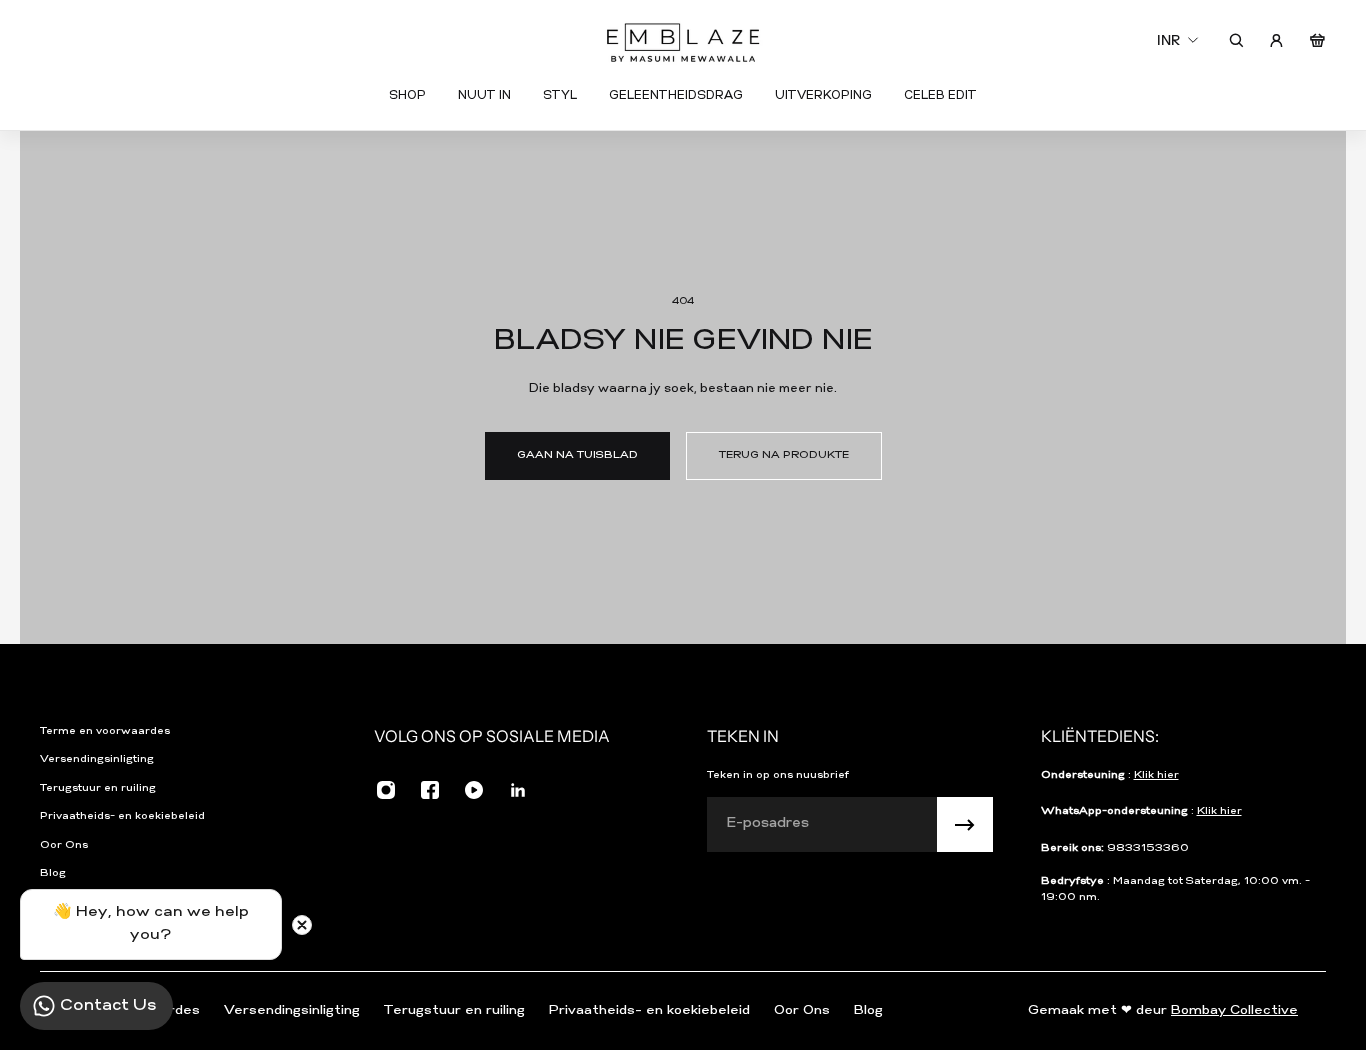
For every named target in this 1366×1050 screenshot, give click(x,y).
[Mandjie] (1317, 40)
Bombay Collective (1234, 1010)
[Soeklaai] (1236, 40)
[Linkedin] (518, 790)
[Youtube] (474, 790)
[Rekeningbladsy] (1276, 40)
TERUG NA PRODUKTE (784, 455)
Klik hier (1156, 775)
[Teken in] (965, 825)
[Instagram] (386, 790)
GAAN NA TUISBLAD (577, 455)
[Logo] (683, 40)
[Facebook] (430, 790)
